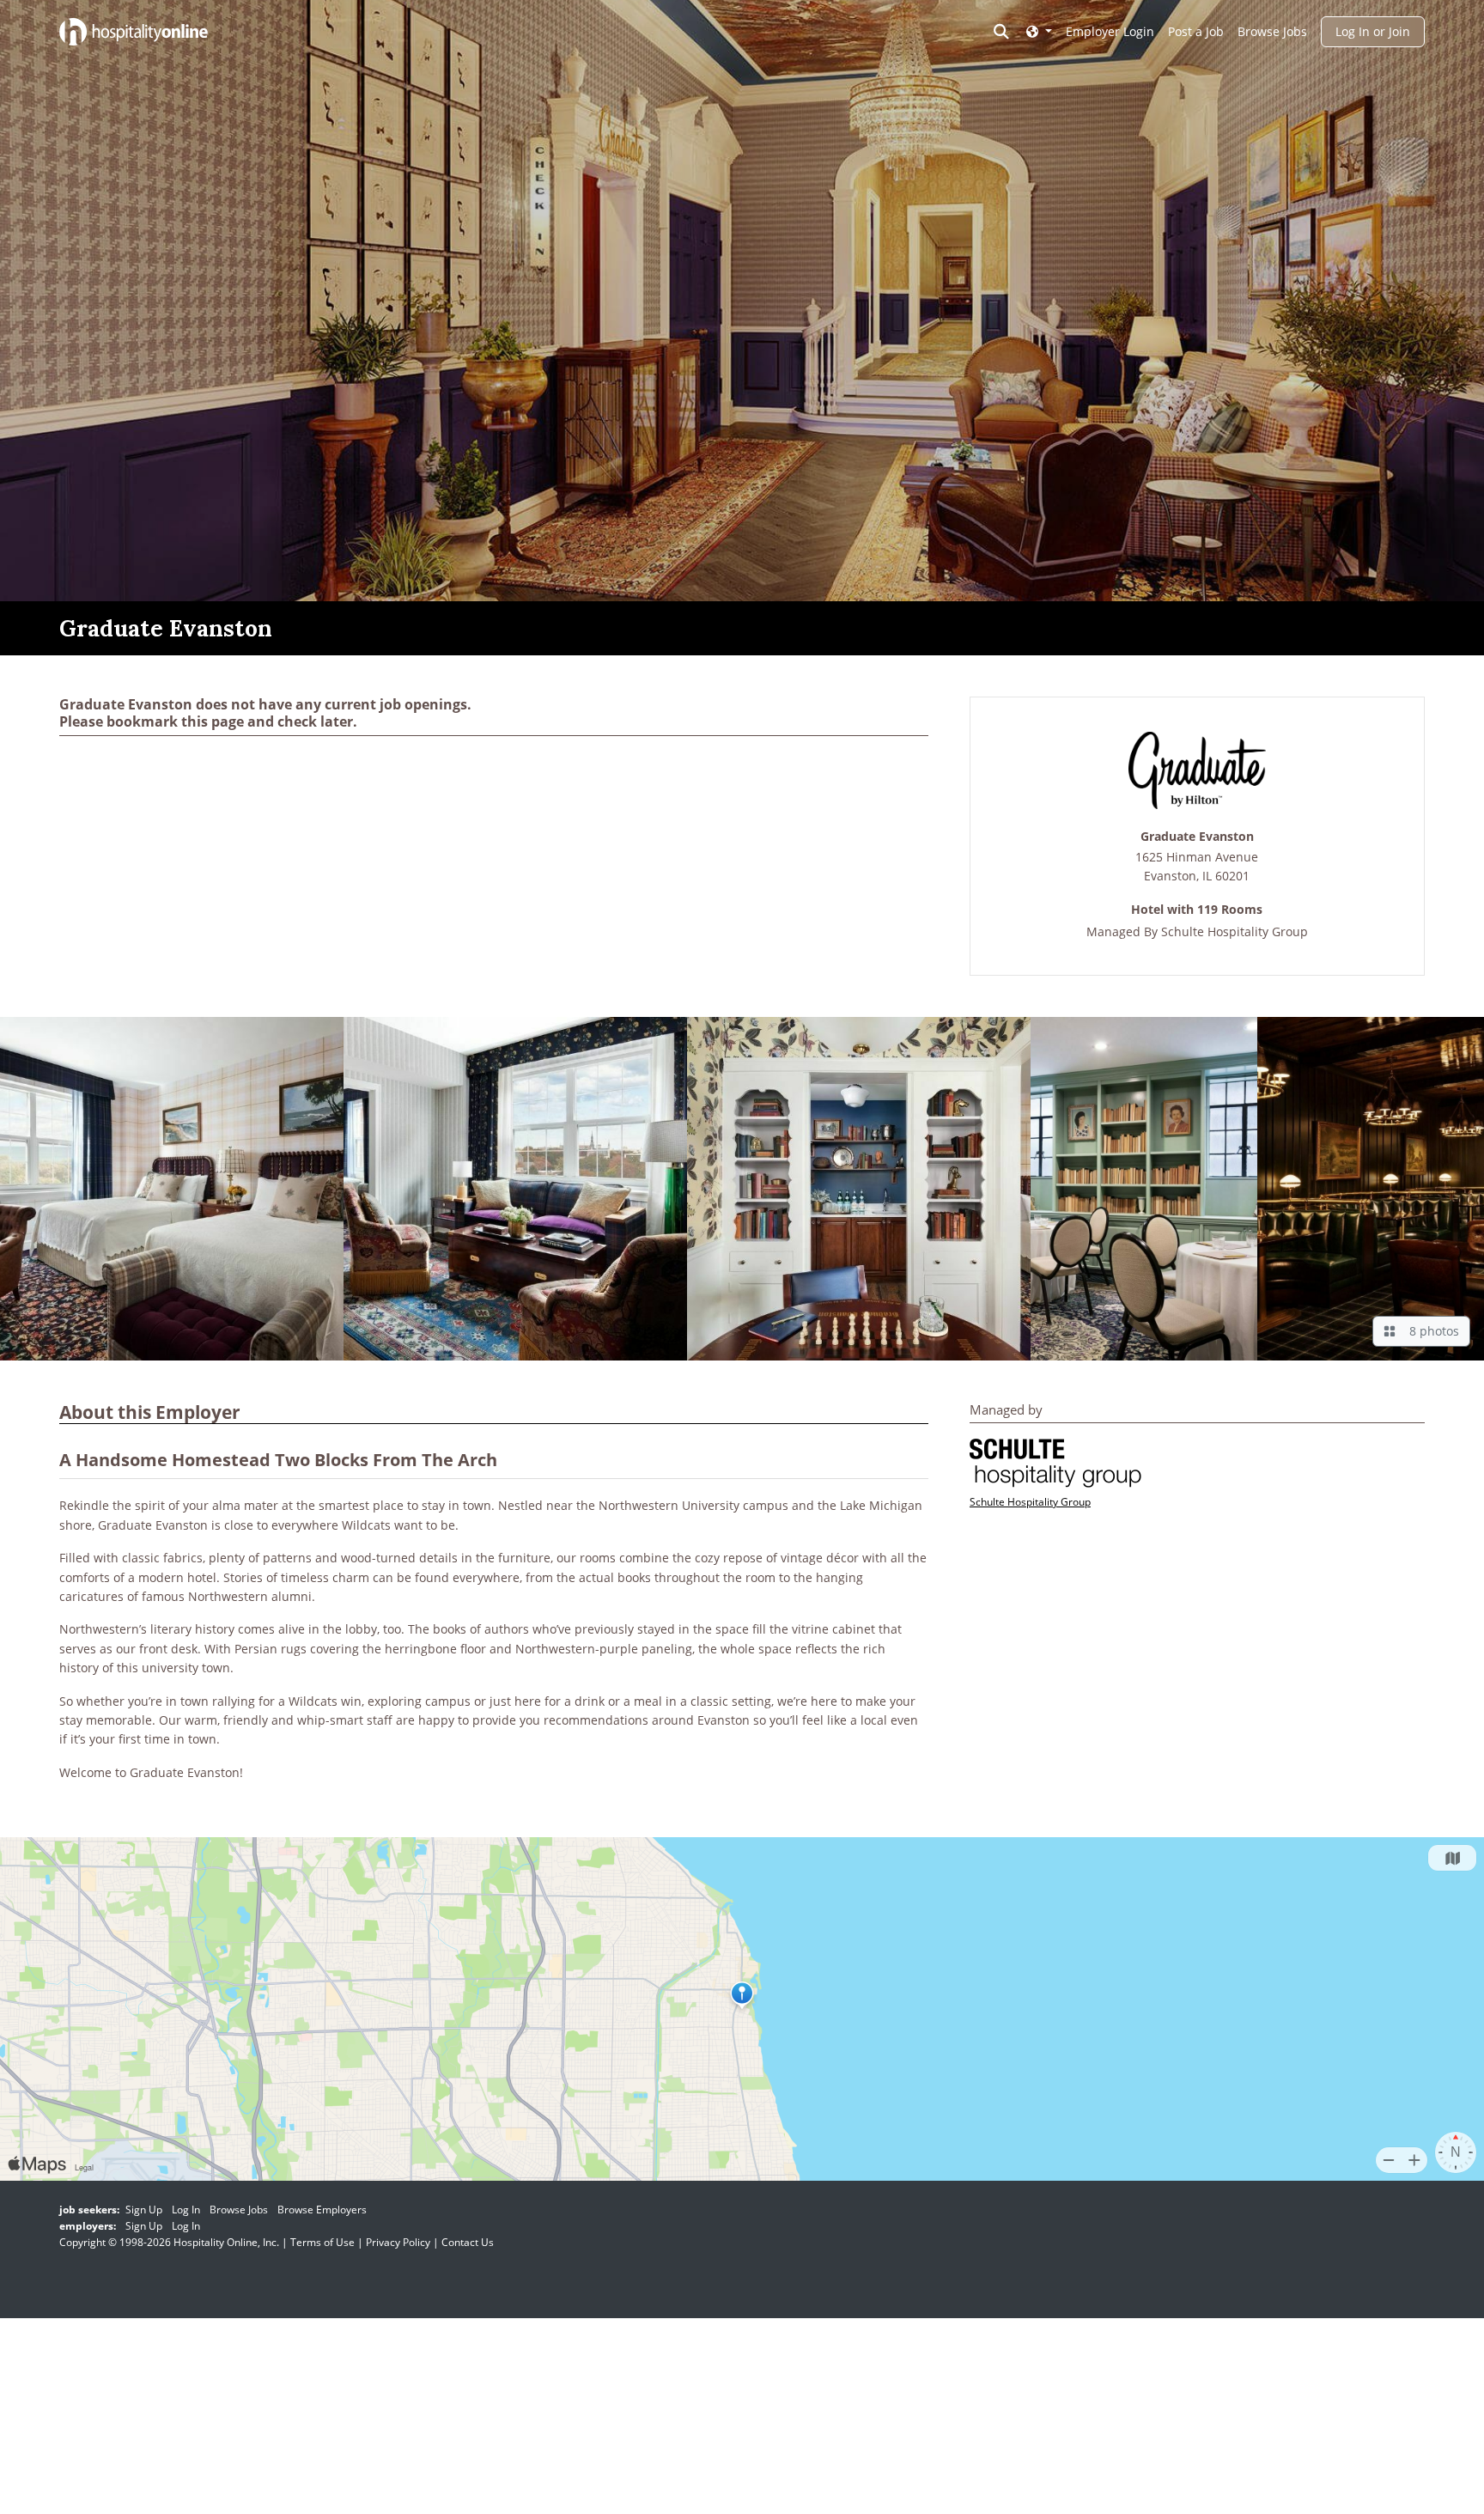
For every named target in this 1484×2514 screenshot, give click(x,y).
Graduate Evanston (1197, 837)
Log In (186, 2210)
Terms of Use (322, 2242)
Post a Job (1196, 31)
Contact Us (468, 2242)
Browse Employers (322, 2210)
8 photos (1431, 1331)
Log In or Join (1373, 31)
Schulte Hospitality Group (1235, 931)
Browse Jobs (1272, 31)
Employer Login (1110, 31)
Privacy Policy (398, 2242)
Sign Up (144, 2210)
